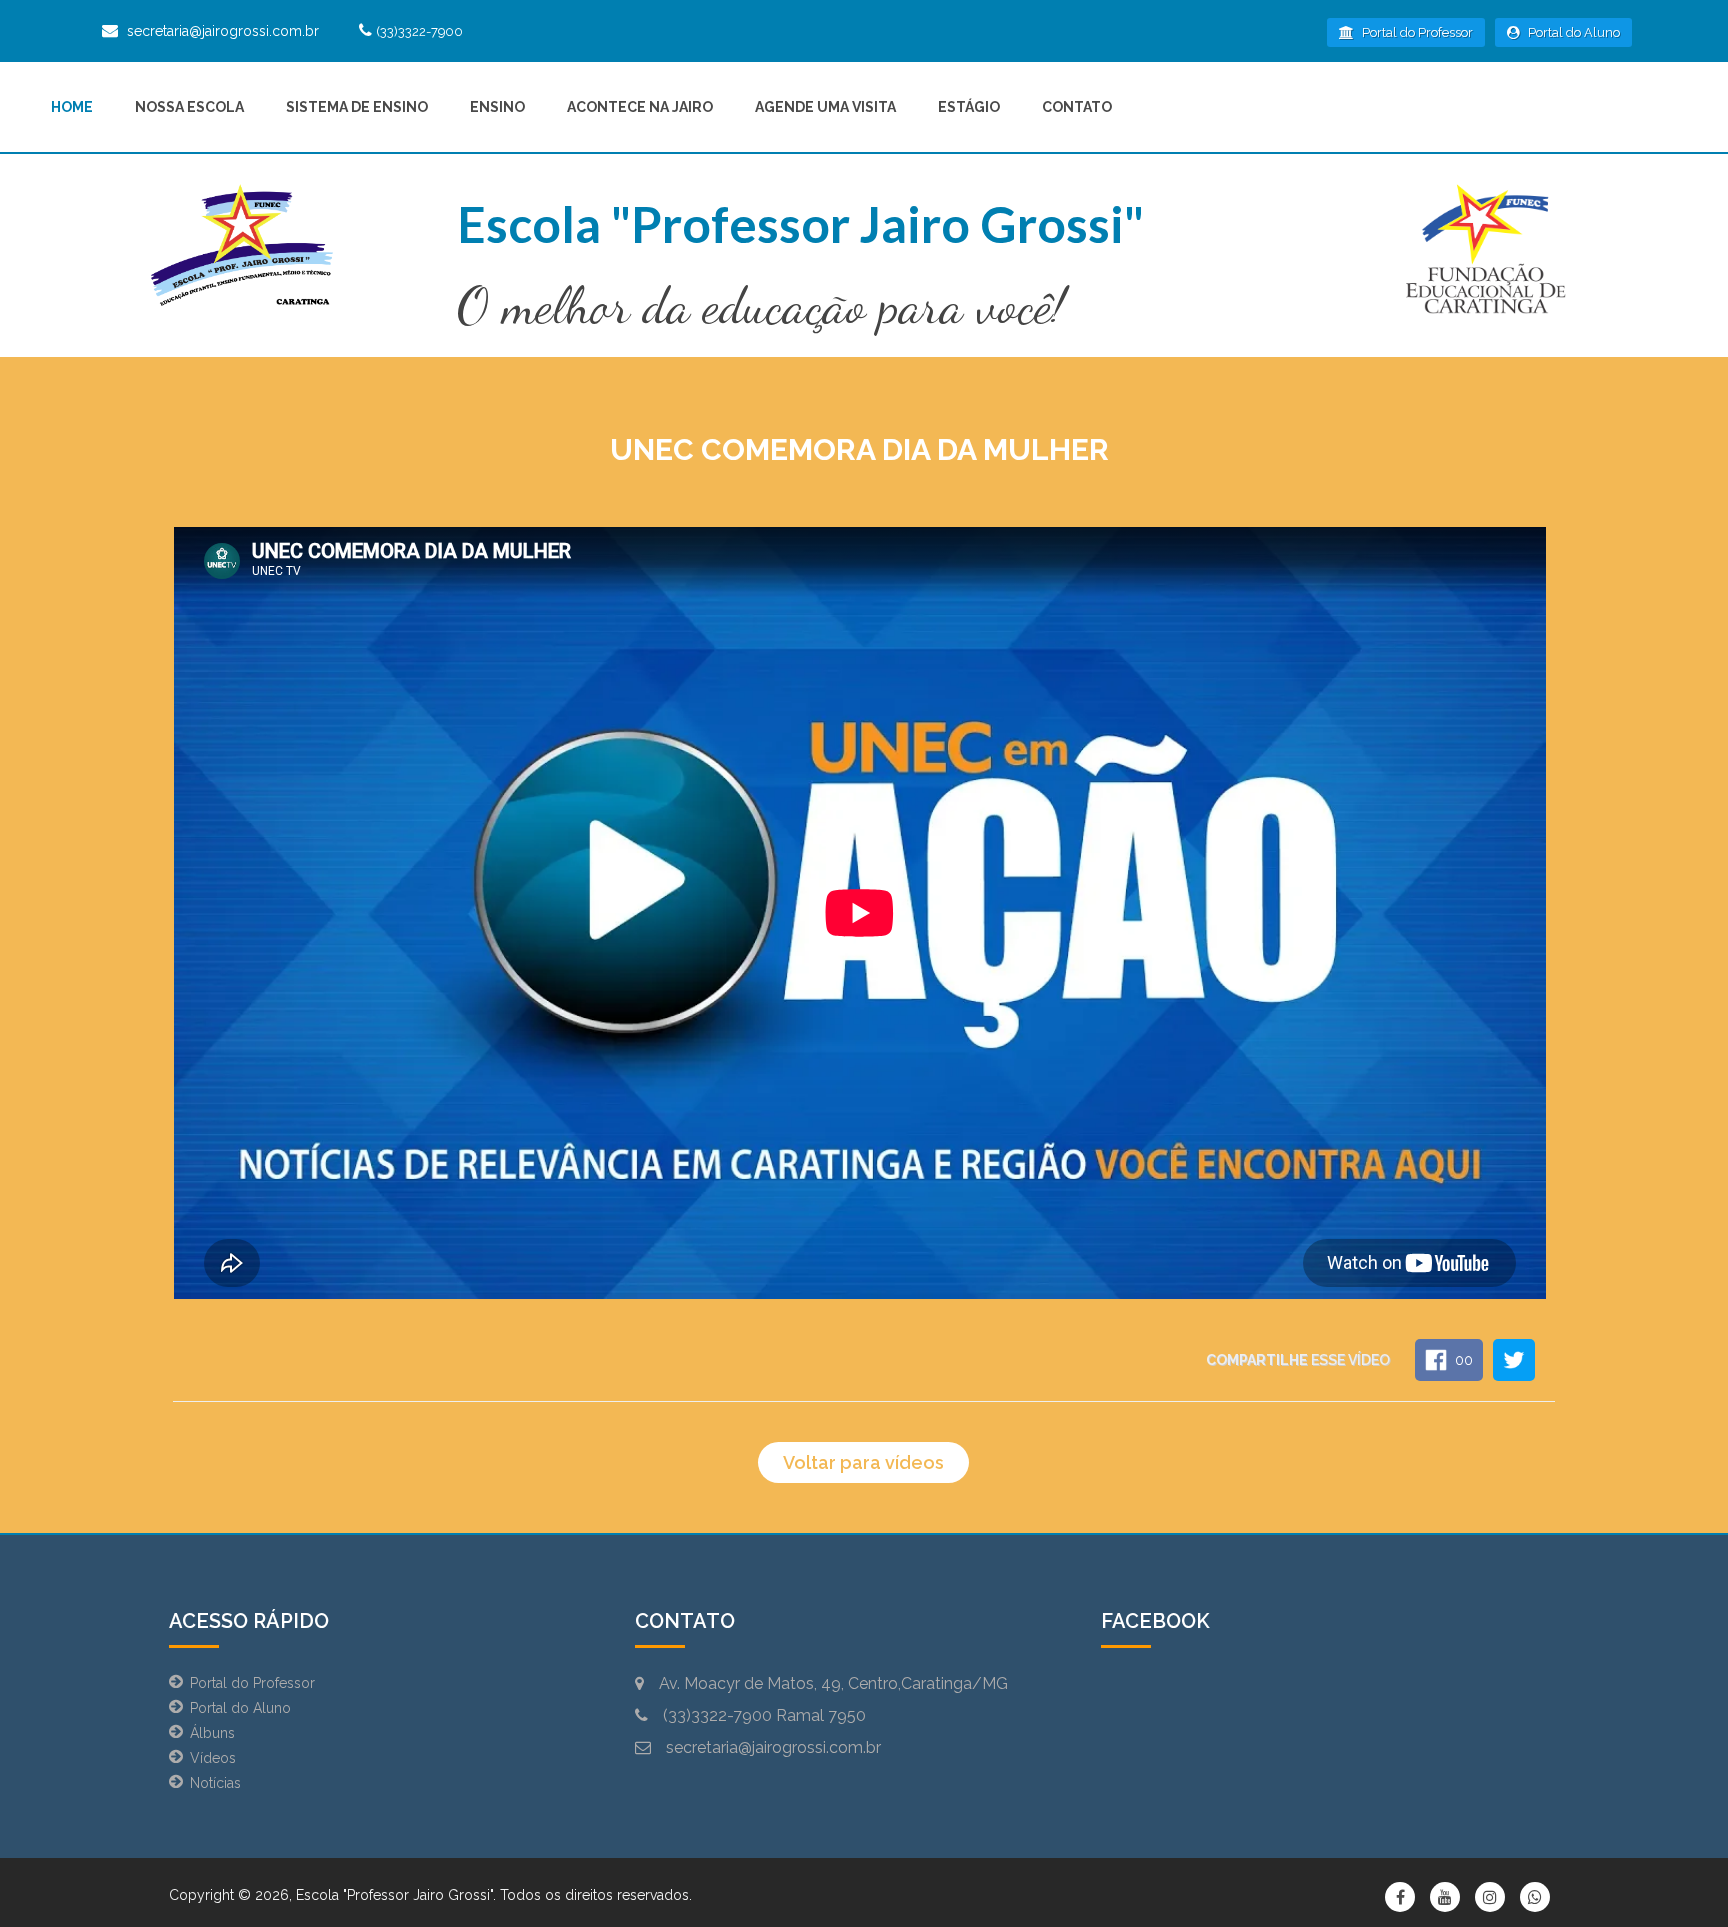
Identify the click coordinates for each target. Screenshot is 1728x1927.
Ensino (497, 107)
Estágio (969, 107)
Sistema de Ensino (357, 107)
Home (72, 107)
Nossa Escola (189, 107)
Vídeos (213, 1758)
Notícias (215, 1783)
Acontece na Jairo (640, 107)
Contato (1077, 107)
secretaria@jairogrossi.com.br (223, 31)
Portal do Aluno (1572, 32)
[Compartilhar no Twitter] (1514, 1360)
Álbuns (212, 1733)
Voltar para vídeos (863, 1462)
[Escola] (241, 249)
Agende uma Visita (825, 107)
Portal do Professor (1416, 32)
